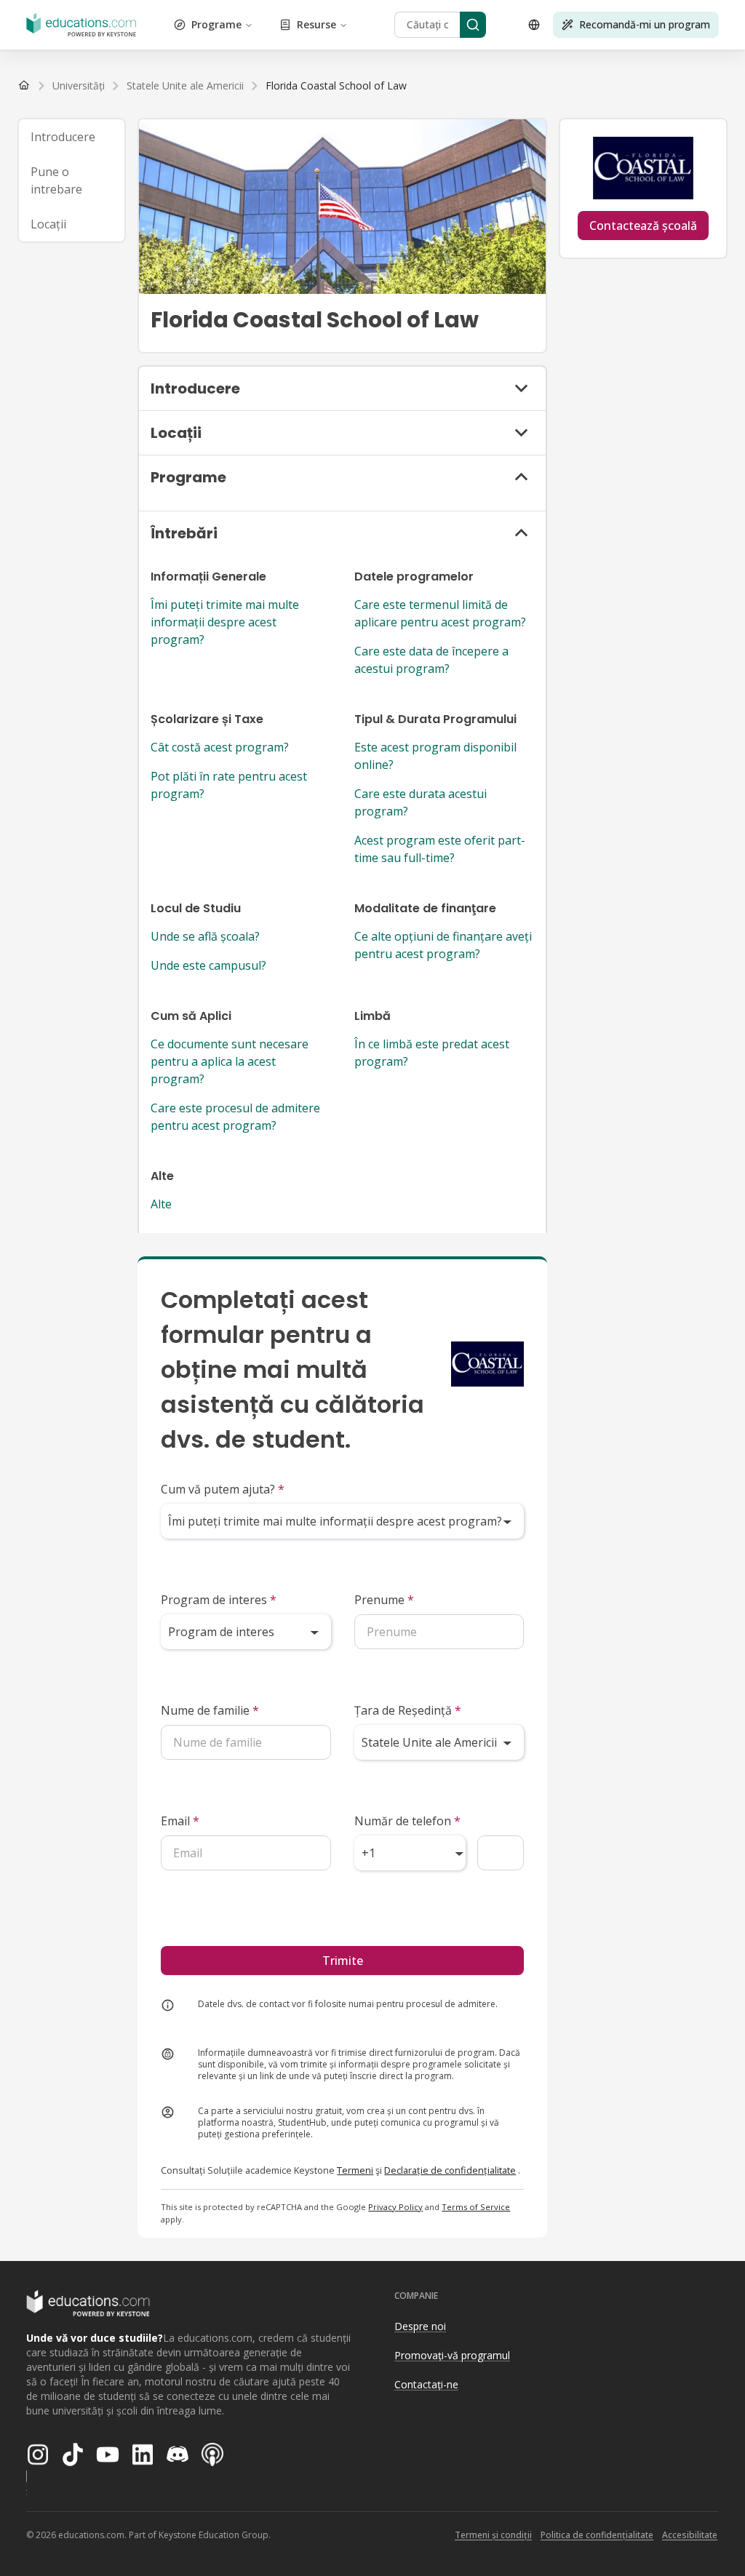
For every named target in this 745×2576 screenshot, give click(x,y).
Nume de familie (210, 1710)
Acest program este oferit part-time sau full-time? (440, 849)
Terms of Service (476, 2207)
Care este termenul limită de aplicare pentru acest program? (440, 613)
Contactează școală (643, 226)
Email (180, 1821)
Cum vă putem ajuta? (223, 1489)
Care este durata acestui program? (421, 802)
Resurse (316, 24)
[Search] (473, 25)
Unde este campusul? (208, 965)
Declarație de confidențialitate (450, 2170)
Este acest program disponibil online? (435, 756)
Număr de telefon (407, 1821)
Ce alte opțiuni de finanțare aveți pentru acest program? (443, 945)
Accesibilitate (690, 2535)
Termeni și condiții (493, 2535)
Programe (216, 24)
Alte (161, 1204)
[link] (336, 86)
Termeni (355, 2170)
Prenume (384, 1600)
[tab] (72, 137)
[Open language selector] (534, 25)
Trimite (343, 1961)
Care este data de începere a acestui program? (431, 660)
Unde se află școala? (205, 936)
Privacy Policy (395, 2207)
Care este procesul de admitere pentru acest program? (235, 1117)
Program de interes (219, 1600)
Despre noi (420, 2326)
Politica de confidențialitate (597, 2535)
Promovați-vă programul (452, 2355)
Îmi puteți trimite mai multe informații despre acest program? (225, 622)
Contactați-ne (426, 2384)
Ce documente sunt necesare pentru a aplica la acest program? (230, 1061)
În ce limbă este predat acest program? (432, 1053)
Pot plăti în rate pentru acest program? (229, 785)
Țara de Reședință (408, 1710)
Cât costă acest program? (220, 747)
